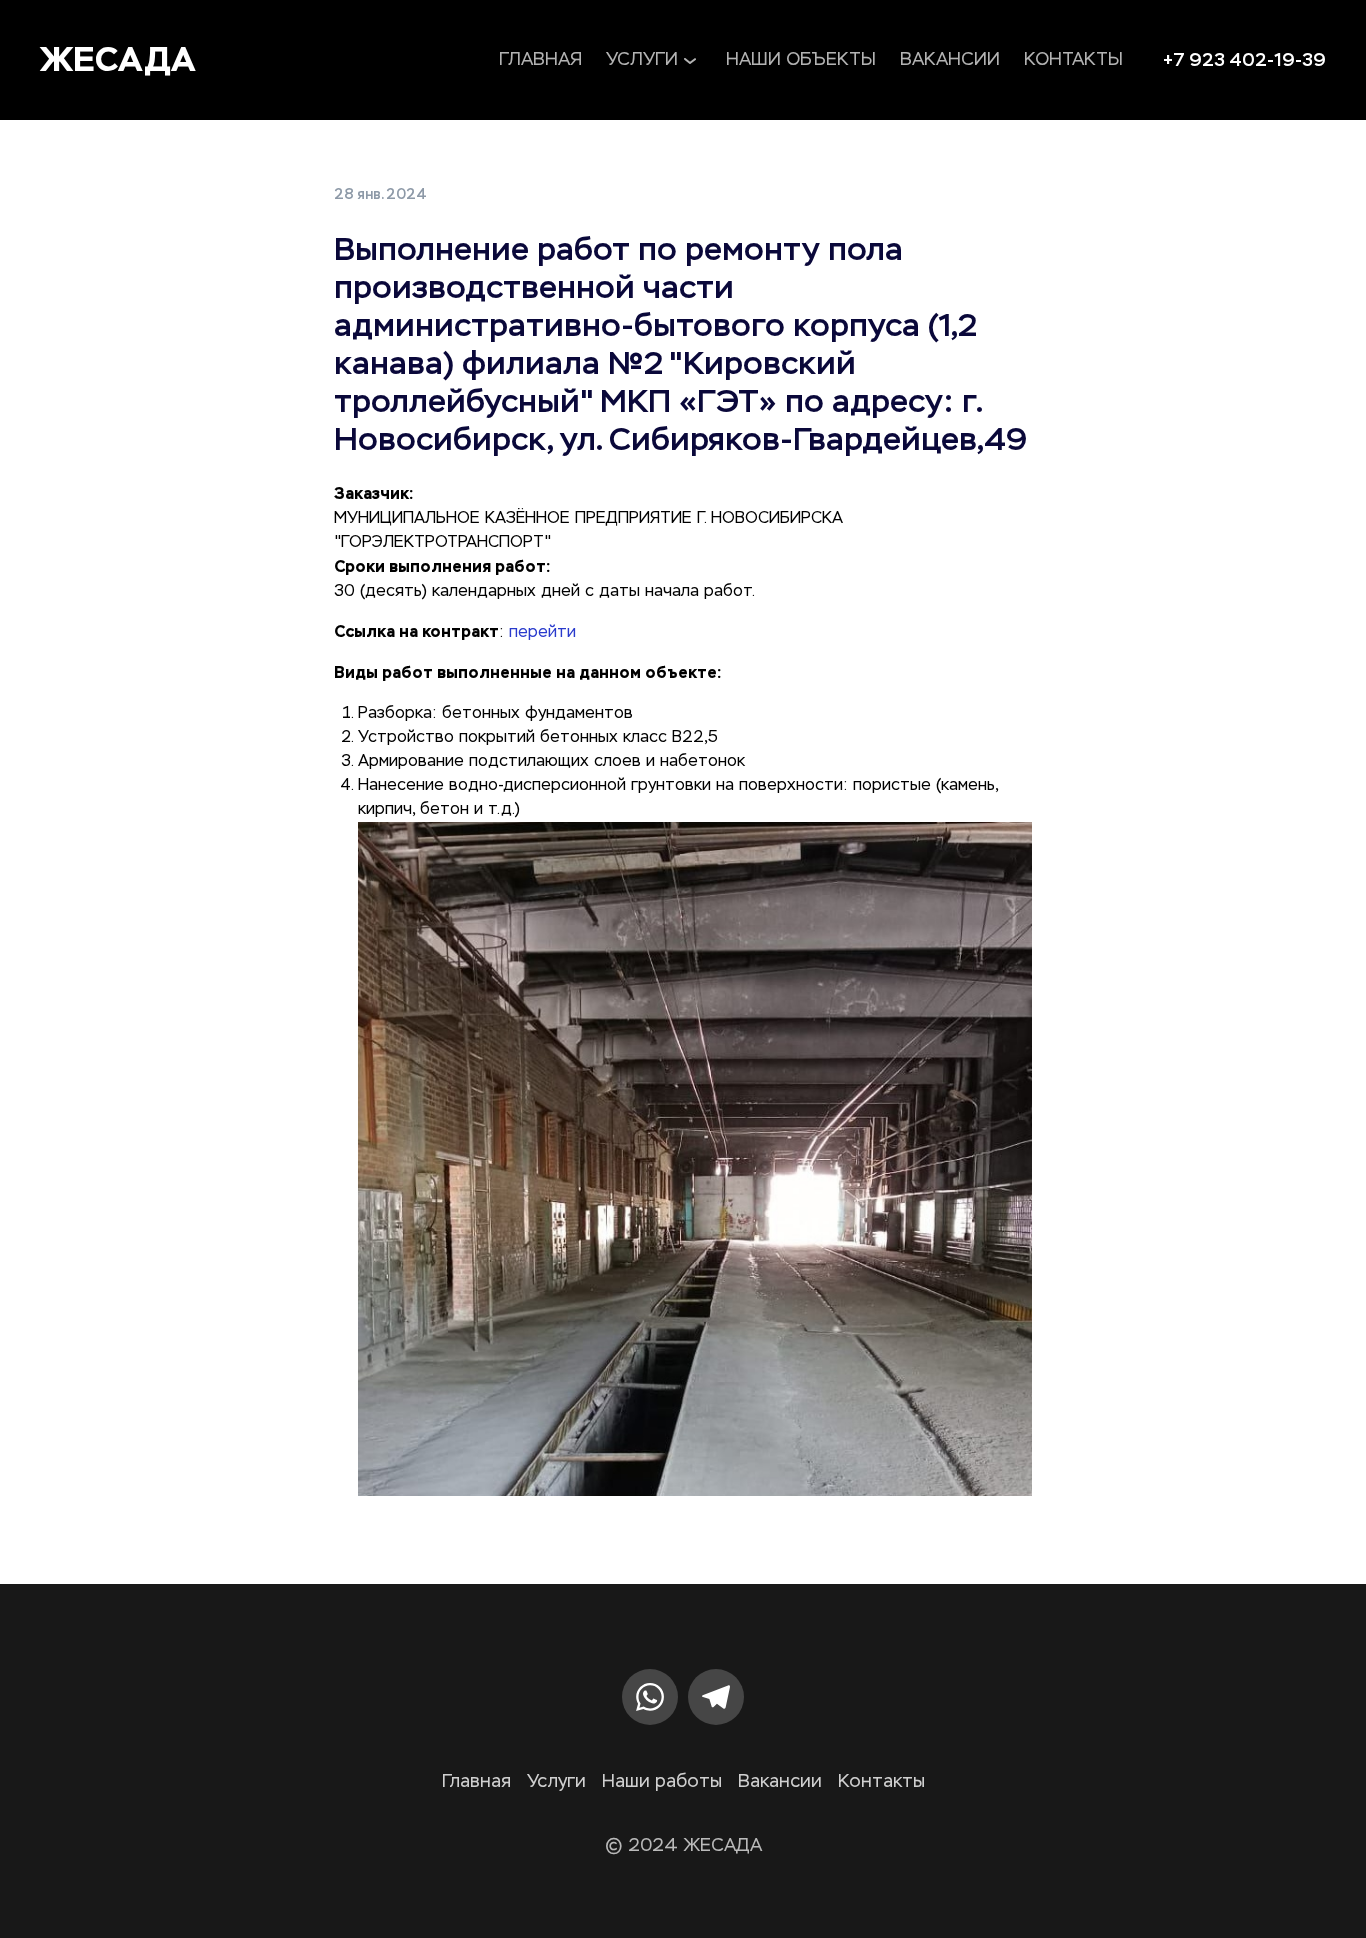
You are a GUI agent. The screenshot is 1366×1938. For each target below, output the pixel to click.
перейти (542, 633)
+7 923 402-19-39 (1244, 60)
